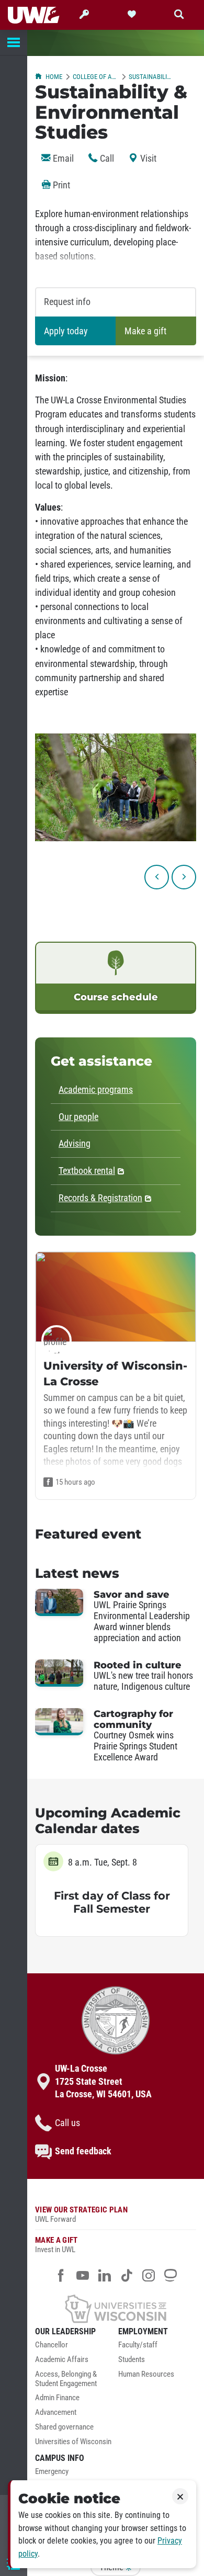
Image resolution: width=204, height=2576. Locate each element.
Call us (67, 2123)
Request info (67, 302)
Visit (147, 159)
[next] (184, 877)
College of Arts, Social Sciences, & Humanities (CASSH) (95, 77)
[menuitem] (74, 2348)
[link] (116, 978)
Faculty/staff (138, 2345)
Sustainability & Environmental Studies (151, 77)
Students (132, 2360)
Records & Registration (100, 1198)
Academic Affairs (62, 2360)
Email (62, 159)
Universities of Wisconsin (73, 2442)
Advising (75, 1144)
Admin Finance (57, 2398)
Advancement (56, 2413)
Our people (78, 1117)
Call (106, 159)
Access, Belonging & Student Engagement (66, 2379)
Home (54, 77)
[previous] (157, 877)
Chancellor (52, 2345)
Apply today (66, 331)
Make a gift (145, 331)
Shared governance (64, 2427)
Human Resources (146, 2374)
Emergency (52, 2472)
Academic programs (96, 1090)
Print (60, 185)
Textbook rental (87, 1171)
